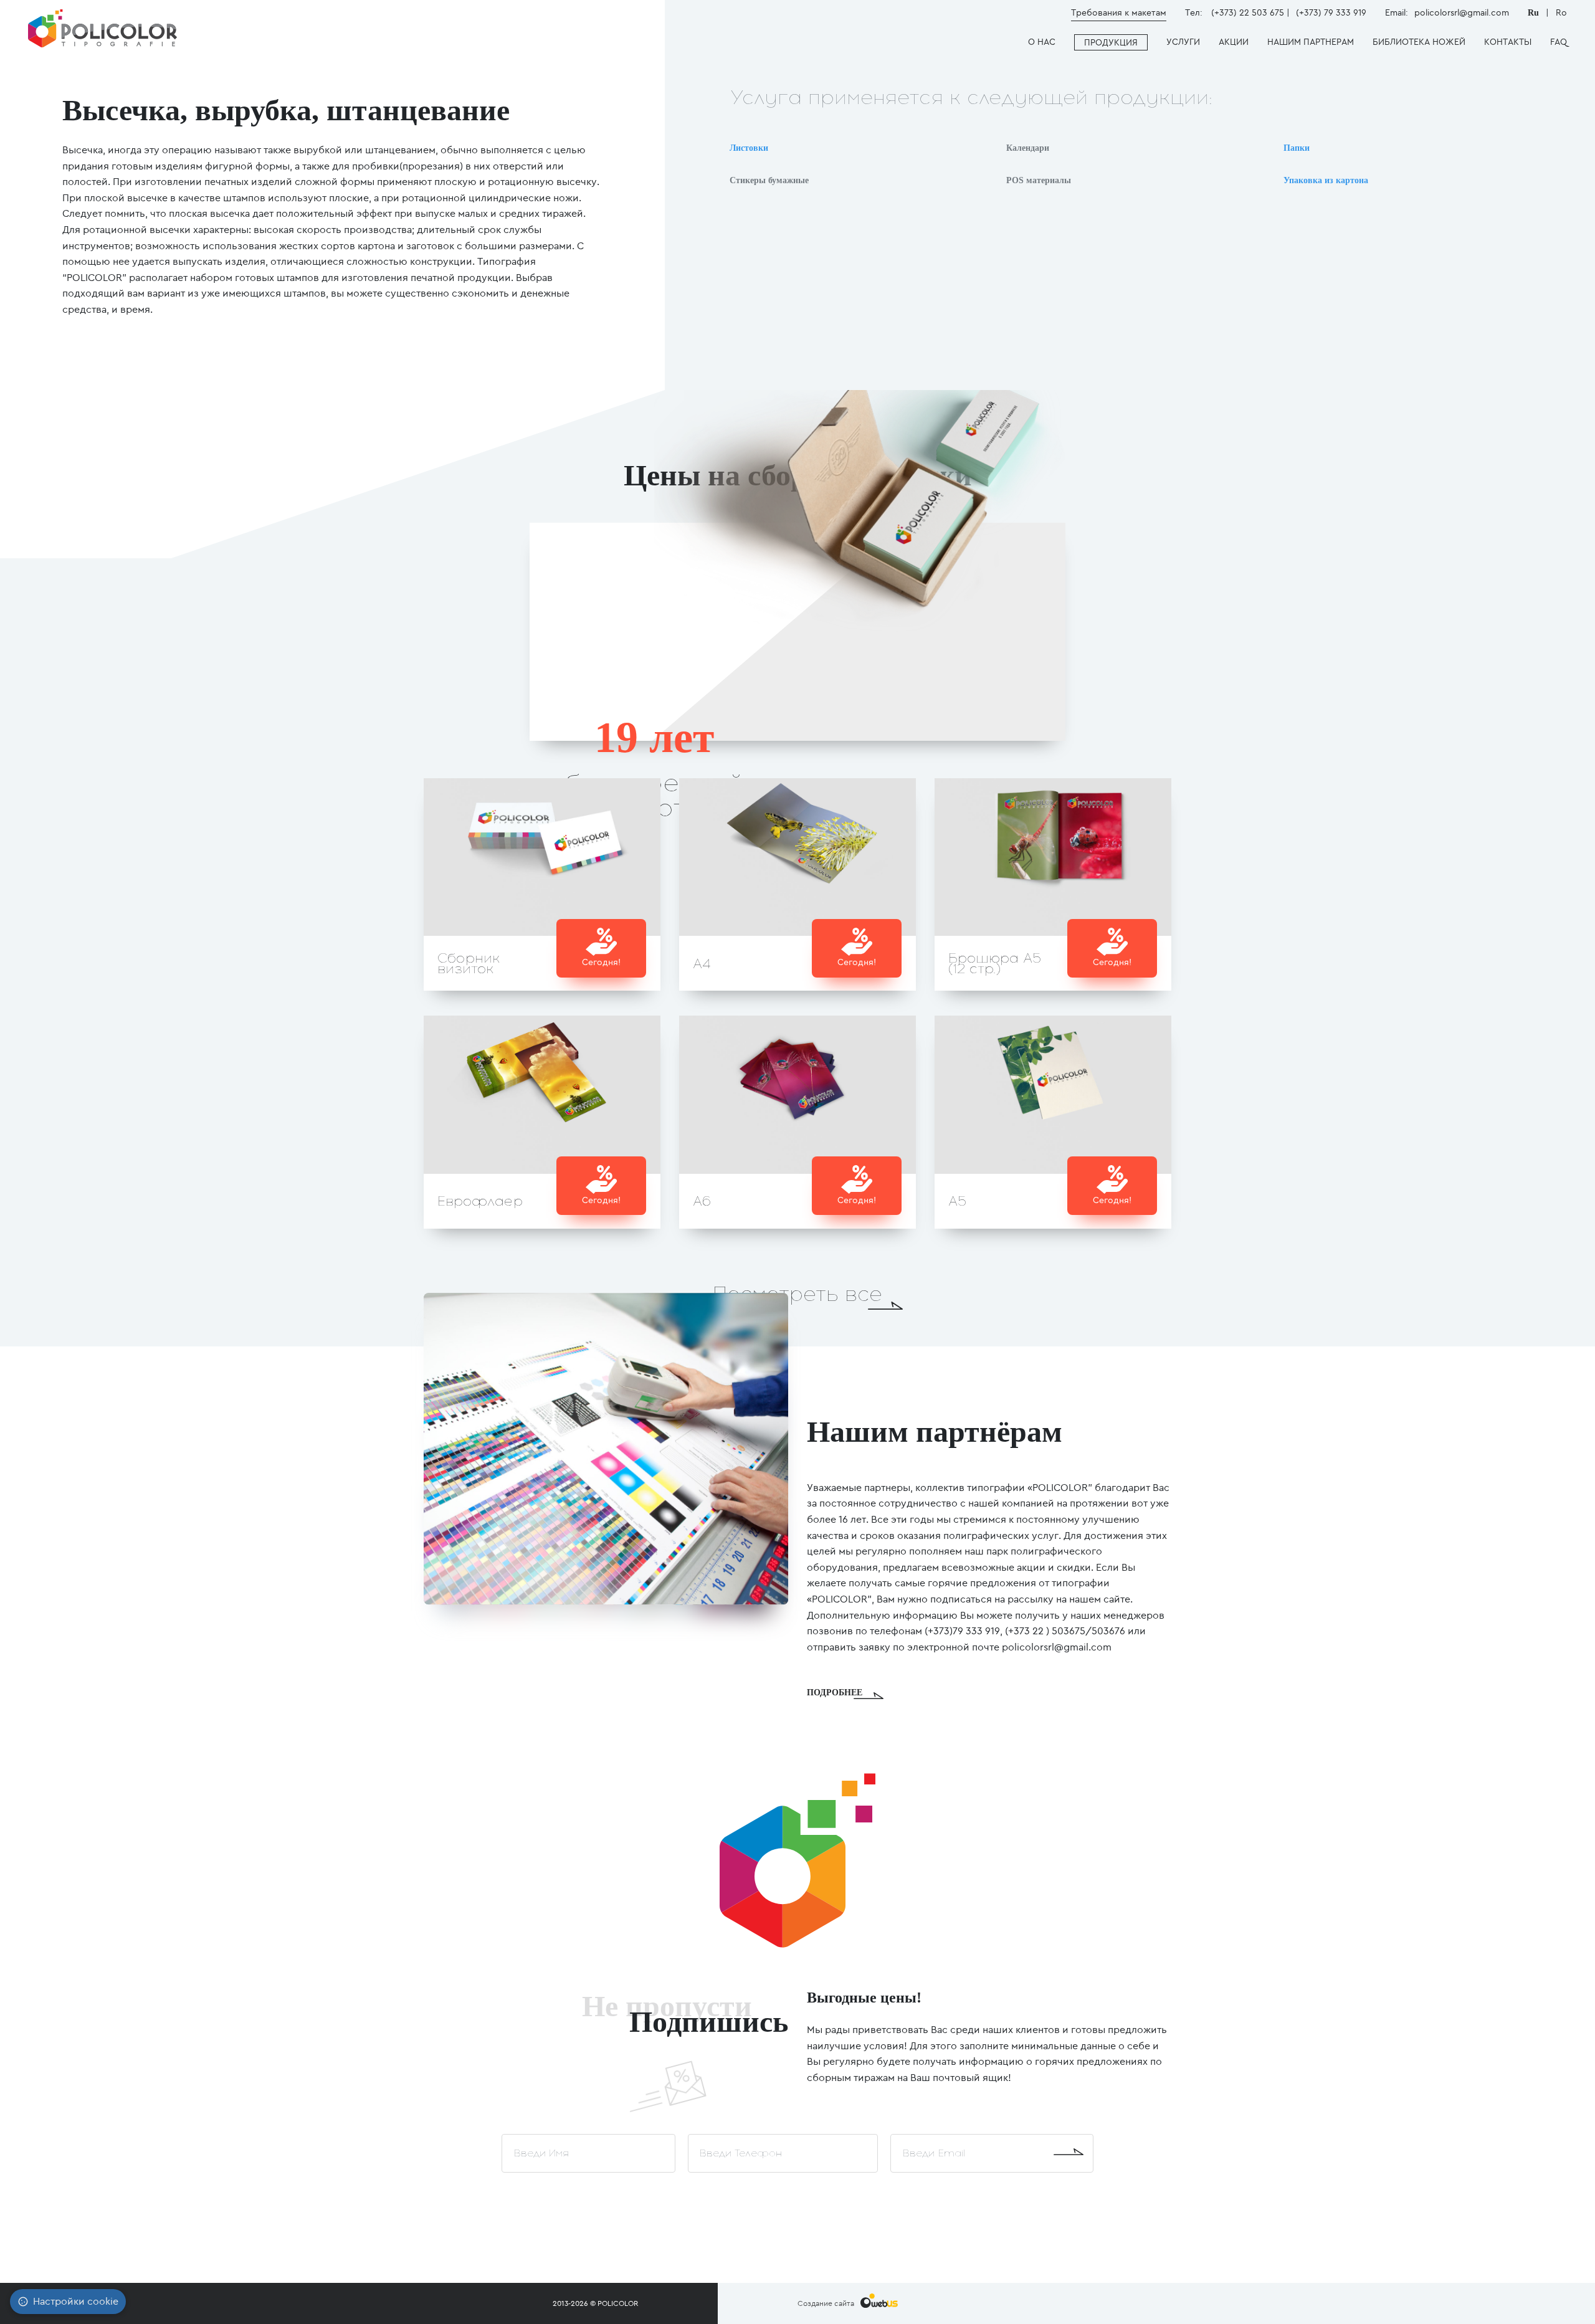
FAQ (1559, 42)
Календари (1028, 148)
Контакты (1508, 42)
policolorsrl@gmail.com (1462, 12)
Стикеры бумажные (769, 180)
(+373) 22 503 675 (1248, 12)
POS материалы (1039, 180)
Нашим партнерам (1311, 42)
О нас (1042, 42)
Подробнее (835, 1693)
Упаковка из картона (1326, 180)
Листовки (749, 148)
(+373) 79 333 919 (1331, 12)
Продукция (1111, 42)
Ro (1561, 12)
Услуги (1183, 42)
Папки (1297, 148)
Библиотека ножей (1419, 42)
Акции (1234, 42)
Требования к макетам (1119, 12)
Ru (1535, 13)
